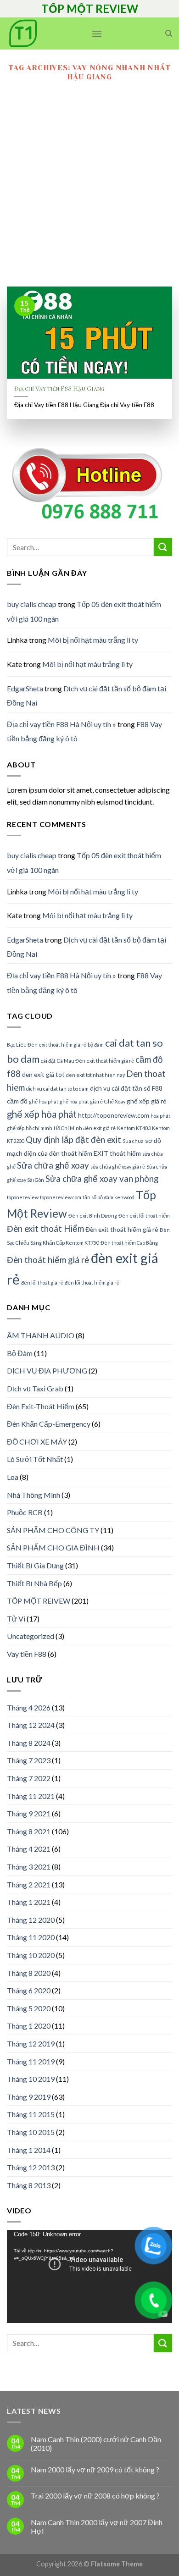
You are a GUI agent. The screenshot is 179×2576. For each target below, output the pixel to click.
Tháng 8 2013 (29, 2185)
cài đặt (48, 1061)
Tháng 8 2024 (29, 1743)
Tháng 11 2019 (31, 2061)
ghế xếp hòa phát (42, 1114)
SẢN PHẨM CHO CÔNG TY (53, 1530)
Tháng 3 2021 (29, 1867)
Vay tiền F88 (27, 1654)
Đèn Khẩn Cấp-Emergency (49, 1424)
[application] (89, 2276)
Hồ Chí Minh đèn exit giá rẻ (85, 1128)
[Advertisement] (89, 193)
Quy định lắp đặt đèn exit (73, 1140)
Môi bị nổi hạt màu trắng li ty (93, 640)
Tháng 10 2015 (31, 2132)
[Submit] (163, 547)
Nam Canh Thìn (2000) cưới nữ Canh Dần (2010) (96, 2444)
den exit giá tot (43, 1074)
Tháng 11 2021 (31, 1796)
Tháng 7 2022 (29, 1778)
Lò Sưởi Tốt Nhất (35, 1459)
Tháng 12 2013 (31, 2167)
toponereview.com (61, 1197)
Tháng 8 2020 (29, 1973)
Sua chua (133, 1141)
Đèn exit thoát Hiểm (45, 1229)
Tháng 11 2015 (31, 2114)
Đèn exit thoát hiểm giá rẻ (122, 1229)
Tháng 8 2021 (29, 1831)
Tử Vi (16, 1619)
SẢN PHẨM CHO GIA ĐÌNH (53, 1547)
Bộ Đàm (20, 1353)
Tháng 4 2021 (29, 1849)
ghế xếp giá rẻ (147, 1101)
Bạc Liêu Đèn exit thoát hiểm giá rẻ (47, 1045)
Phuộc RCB (25, 1512)
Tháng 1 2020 (29, 2026)
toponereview (23, 1197)
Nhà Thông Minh (34, 1495)
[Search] (169, 33)
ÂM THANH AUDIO (41, 1335)
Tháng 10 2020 (31, 1955)
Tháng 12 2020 (31, 1920)
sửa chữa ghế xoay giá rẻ (118, 1167)
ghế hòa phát (44, 1101)
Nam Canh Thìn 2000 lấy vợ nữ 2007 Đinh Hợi (97, 2526)
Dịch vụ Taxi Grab (35, 1388)
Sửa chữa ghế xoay (53, 1165)
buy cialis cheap (32, 604)
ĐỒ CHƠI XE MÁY (37, 1442)
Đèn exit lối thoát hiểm (144, 1216)
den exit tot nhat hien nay (95, 1075)
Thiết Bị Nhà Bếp (34, 1583)
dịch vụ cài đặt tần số (120, 1088)
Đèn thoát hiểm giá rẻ (48, 1260)
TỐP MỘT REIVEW (39, 1601)
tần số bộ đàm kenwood (109, 1197)
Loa (13, 1477)
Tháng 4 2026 (29, 1707)
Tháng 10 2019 (31, 2079)
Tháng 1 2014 (29, 2150)
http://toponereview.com (114, 1115)
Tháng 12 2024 (31, 1725)
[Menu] (97, 34)
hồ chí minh (39, 1128)
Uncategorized (31, 1636)
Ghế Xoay (115, 1101)
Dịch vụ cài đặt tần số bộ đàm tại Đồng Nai (87, 696)
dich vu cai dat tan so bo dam (57, 1089)
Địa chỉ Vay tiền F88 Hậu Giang (59, 389)
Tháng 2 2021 (29, 1884)
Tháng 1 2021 (29, 1902)
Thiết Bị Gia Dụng (35, 1565)
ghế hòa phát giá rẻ (81, 1101)
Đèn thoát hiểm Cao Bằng (129, 1243)
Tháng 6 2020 (29, 1990)
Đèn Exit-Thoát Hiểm (41, 1406)
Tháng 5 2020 (29, 2008)
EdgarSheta (25, 688)
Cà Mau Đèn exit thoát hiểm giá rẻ (95, 1061)
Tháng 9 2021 (29, 1813)
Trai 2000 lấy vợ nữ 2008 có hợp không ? (95, 2496)
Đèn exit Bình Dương (93, 1216)
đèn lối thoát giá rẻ (42, 1282)
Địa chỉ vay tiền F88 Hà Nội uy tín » (62, 724)
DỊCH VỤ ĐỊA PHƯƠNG (47, 1371)
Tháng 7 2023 (29, 1760)
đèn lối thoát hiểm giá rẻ (92, 1282)
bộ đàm (96, 1045)
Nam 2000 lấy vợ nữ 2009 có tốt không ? (95, 2469)
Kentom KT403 (134, 1128)
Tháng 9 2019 (29, 2097)
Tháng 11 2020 (31, 1937)
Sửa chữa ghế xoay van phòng (102, 1179)
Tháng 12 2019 (31, 2044)
